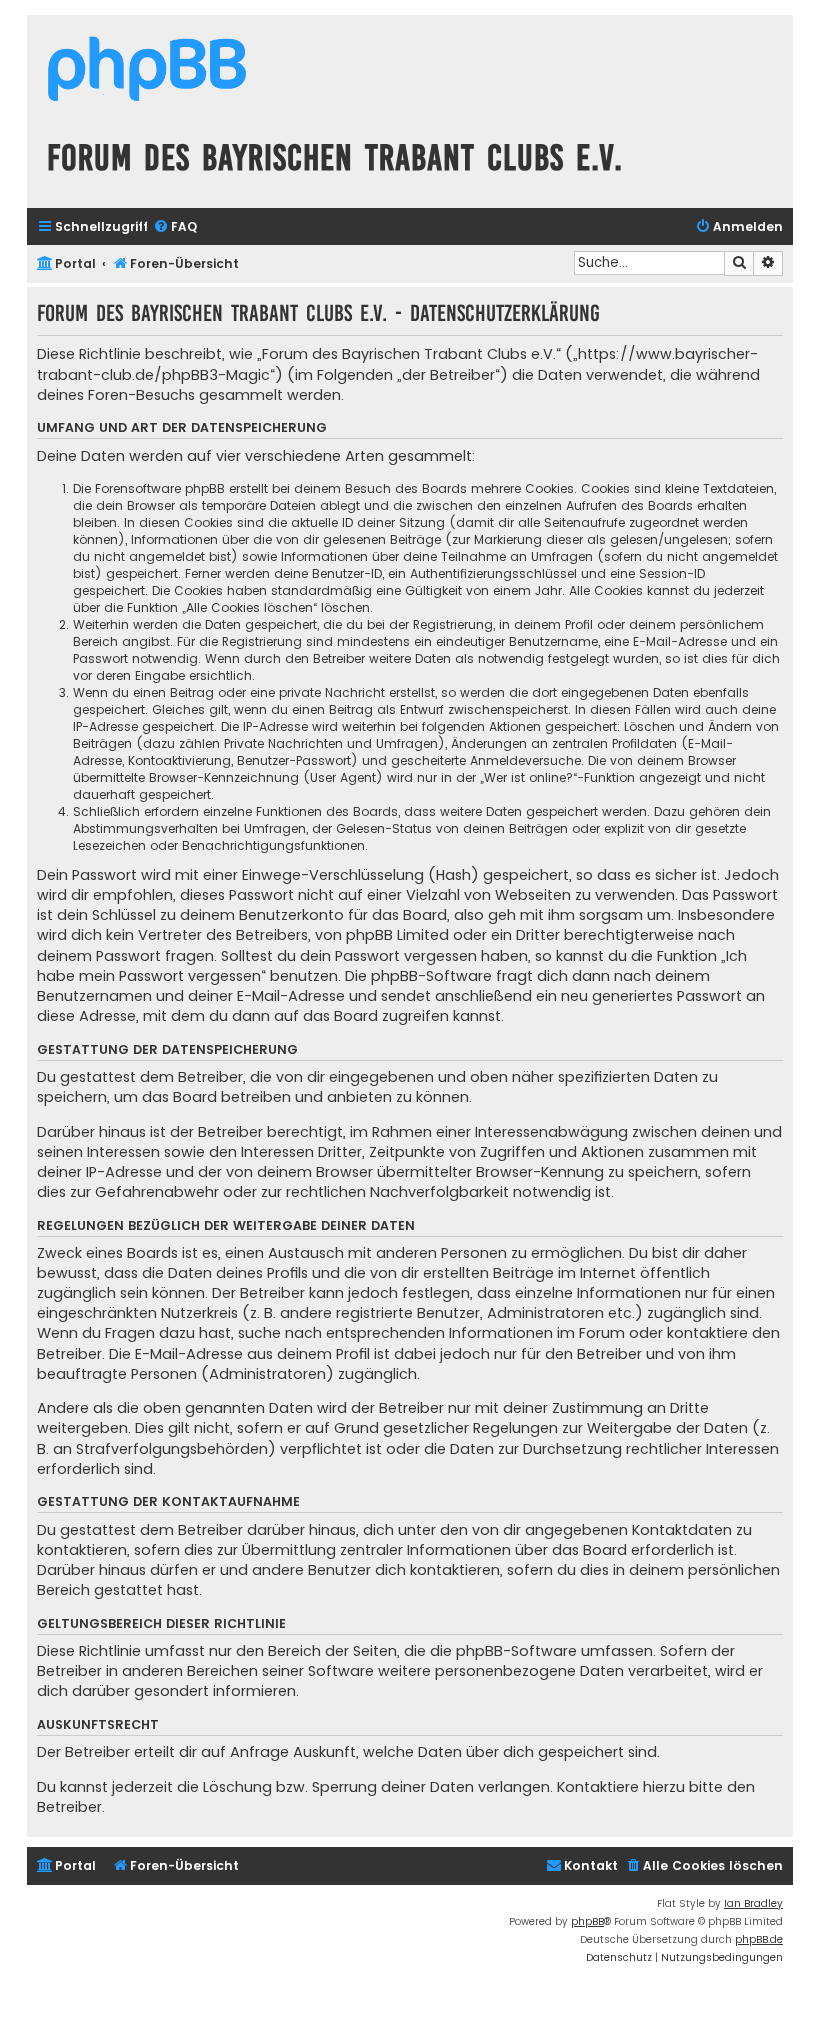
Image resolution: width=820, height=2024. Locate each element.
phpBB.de (759, 1939)
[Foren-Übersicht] (147, 71)
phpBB (587, 1921)
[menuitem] (175, 227)
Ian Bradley (753, 1903)
